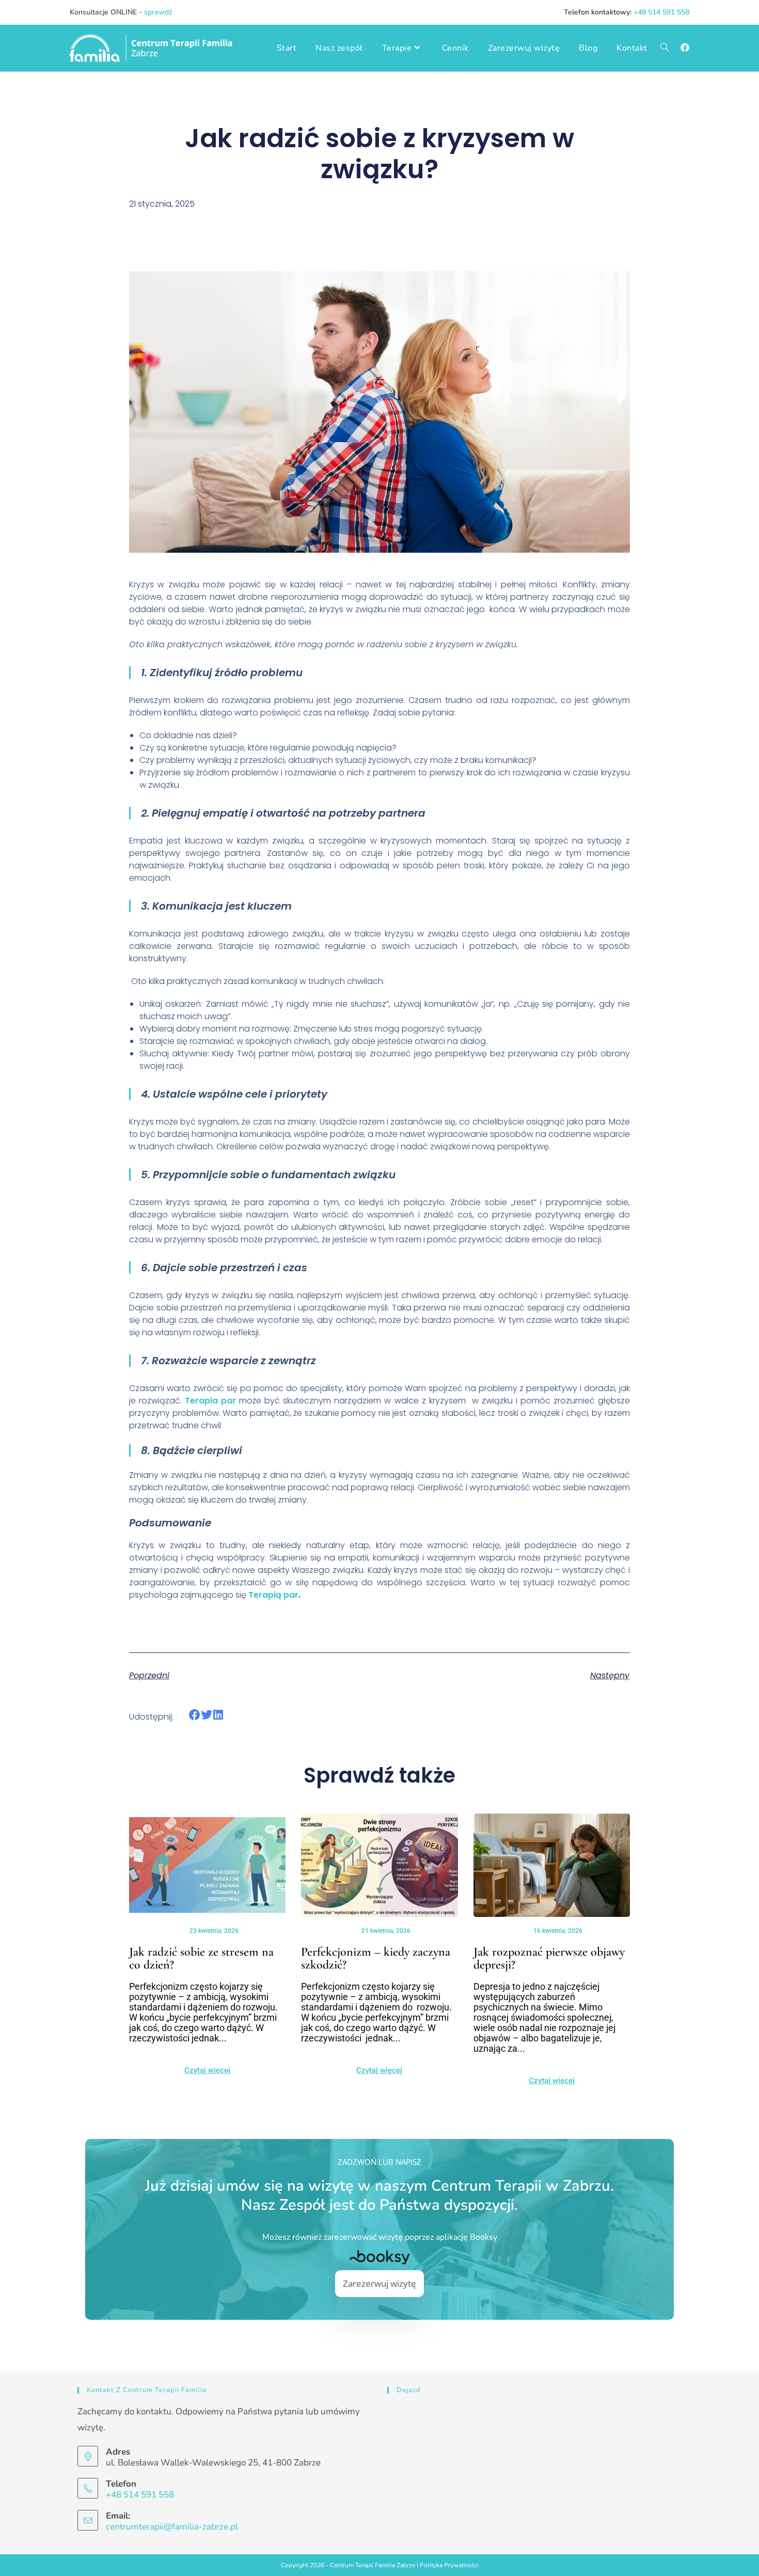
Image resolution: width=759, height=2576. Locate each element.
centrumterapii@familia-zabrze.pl (172, 2527)
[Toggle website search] (665, 48)
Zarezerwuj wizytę (379, 2283)
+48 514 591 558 (661, 12)
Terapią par (273, 1595)
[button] (195, 1715)
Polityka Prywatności (449, 2565)
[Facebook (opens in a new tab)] (685, 48)
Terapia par (210, 1401)
